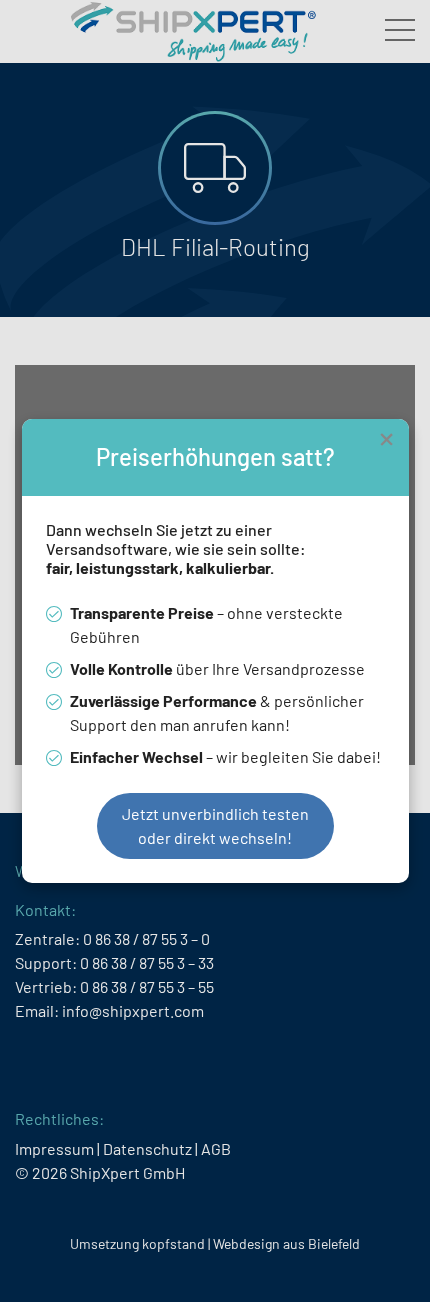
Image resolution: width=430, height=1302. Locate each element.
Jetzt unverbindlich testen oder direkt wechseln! (215, 825)
